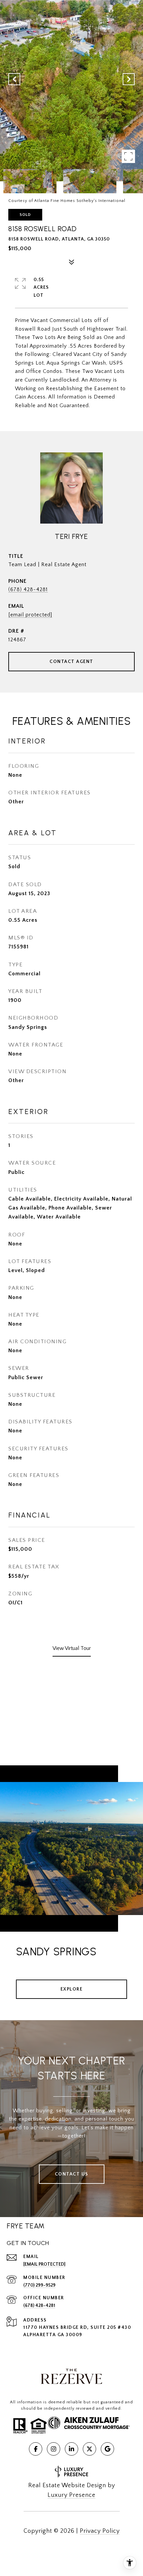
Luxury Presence (71, 2495)
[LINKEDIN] (71, 2449)
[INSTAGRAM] (54, 2449)
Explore (72, 1989)
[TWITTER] (89, 2449)
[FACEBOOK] (36, 2449)
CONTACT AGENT (71, 662)
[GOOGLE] (107, 2449)
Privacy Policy (100, 2531)
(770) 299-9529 (39, 2285)
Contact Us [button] (72, 2174)
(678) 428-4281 (28, 589)
